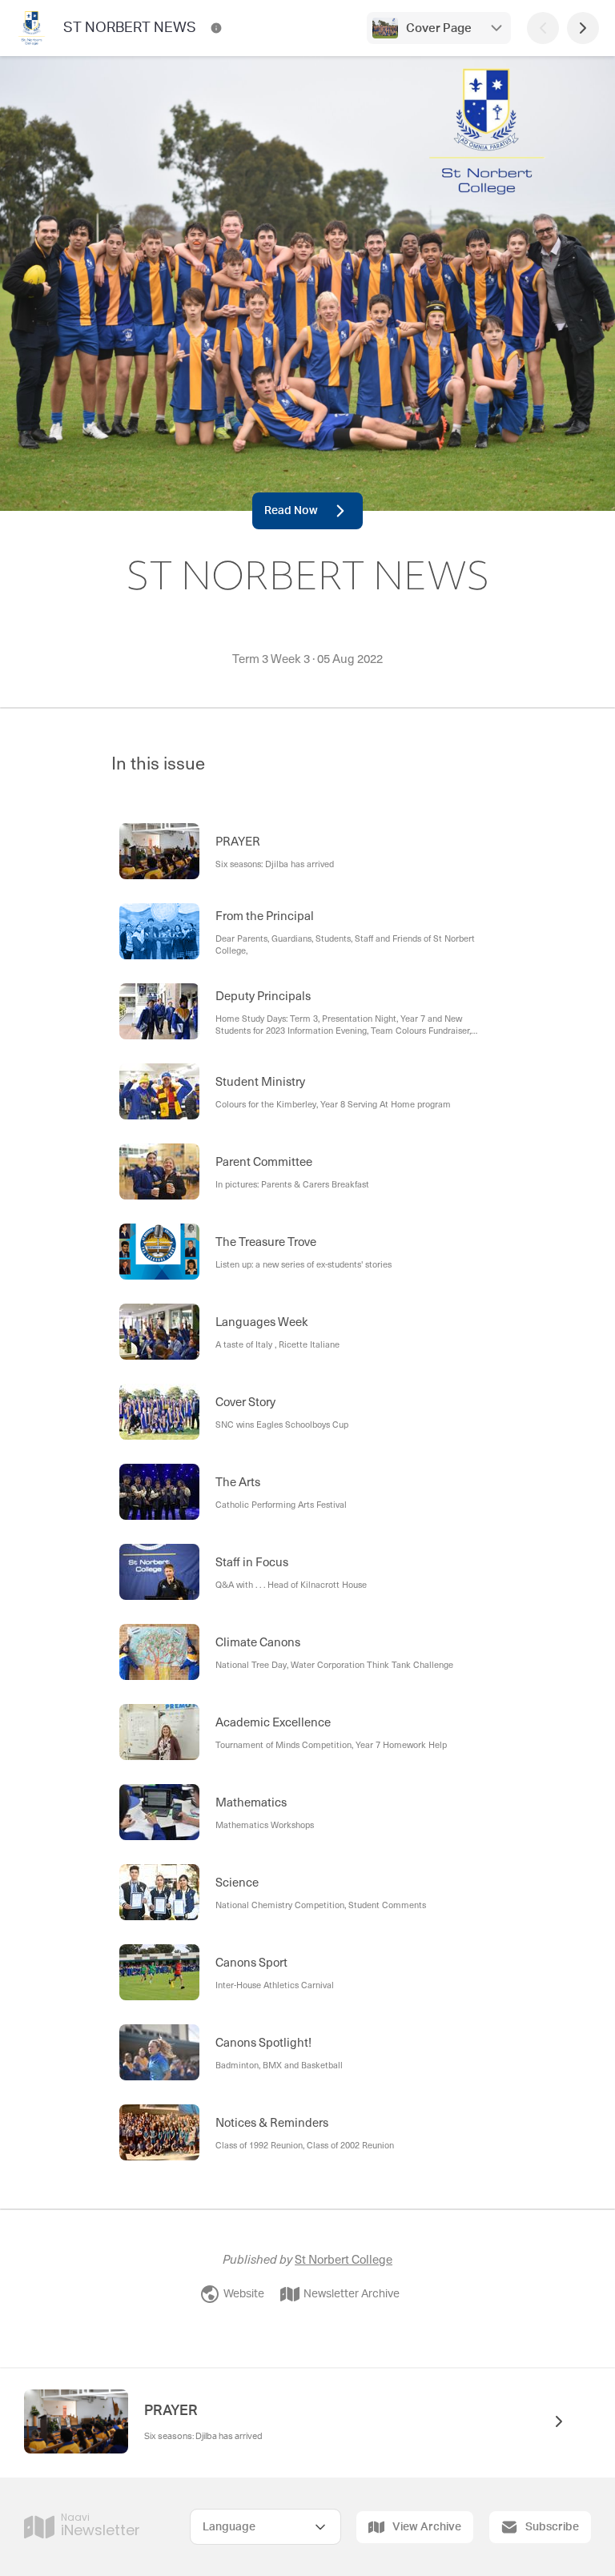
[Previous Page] (543, 28)
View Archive (427, 2527)
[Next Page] (583, 28)
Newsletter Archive (352, 2294)
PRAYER (171, 2411)
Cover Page (439, 28)
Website (244, 2294)
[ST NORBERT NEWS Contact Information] (216, 28)
